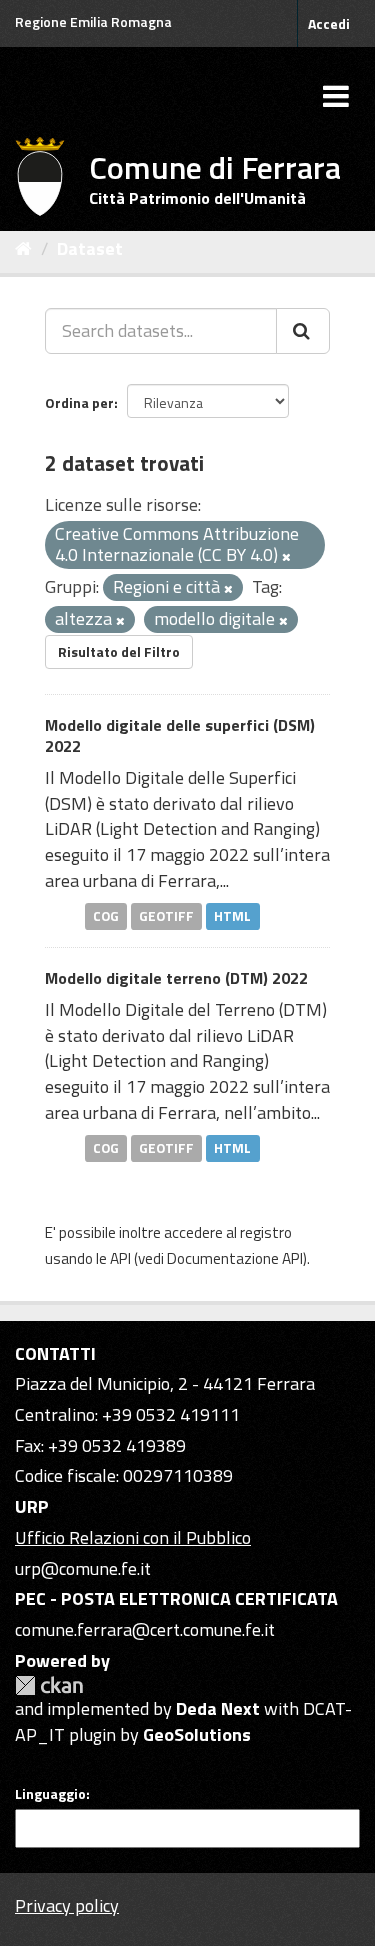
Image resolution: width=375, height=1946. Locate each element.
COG (106, 916)
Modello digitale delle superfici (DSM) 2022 (180, 735)
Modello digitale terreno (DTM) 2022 (176, 978)
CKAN (49, 1685)
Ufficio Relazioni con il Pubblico (133, 1537)
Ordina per (79, 402)
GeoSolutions (197, 1734)
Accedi (329, 23)
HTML (232, 916)
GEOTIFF (166, 916)
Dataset (90, 248)
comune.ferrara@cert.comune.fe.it (145, 1629)
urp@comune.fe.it (83, 1568)
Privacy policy (67, 1905)
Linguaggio (50, 1794)
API (120, 1258)
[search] (303, 331)
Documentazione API (235, 1258)
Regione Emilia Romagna (93, 21)
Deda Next (218, 1708)
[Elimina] (286, 557)
